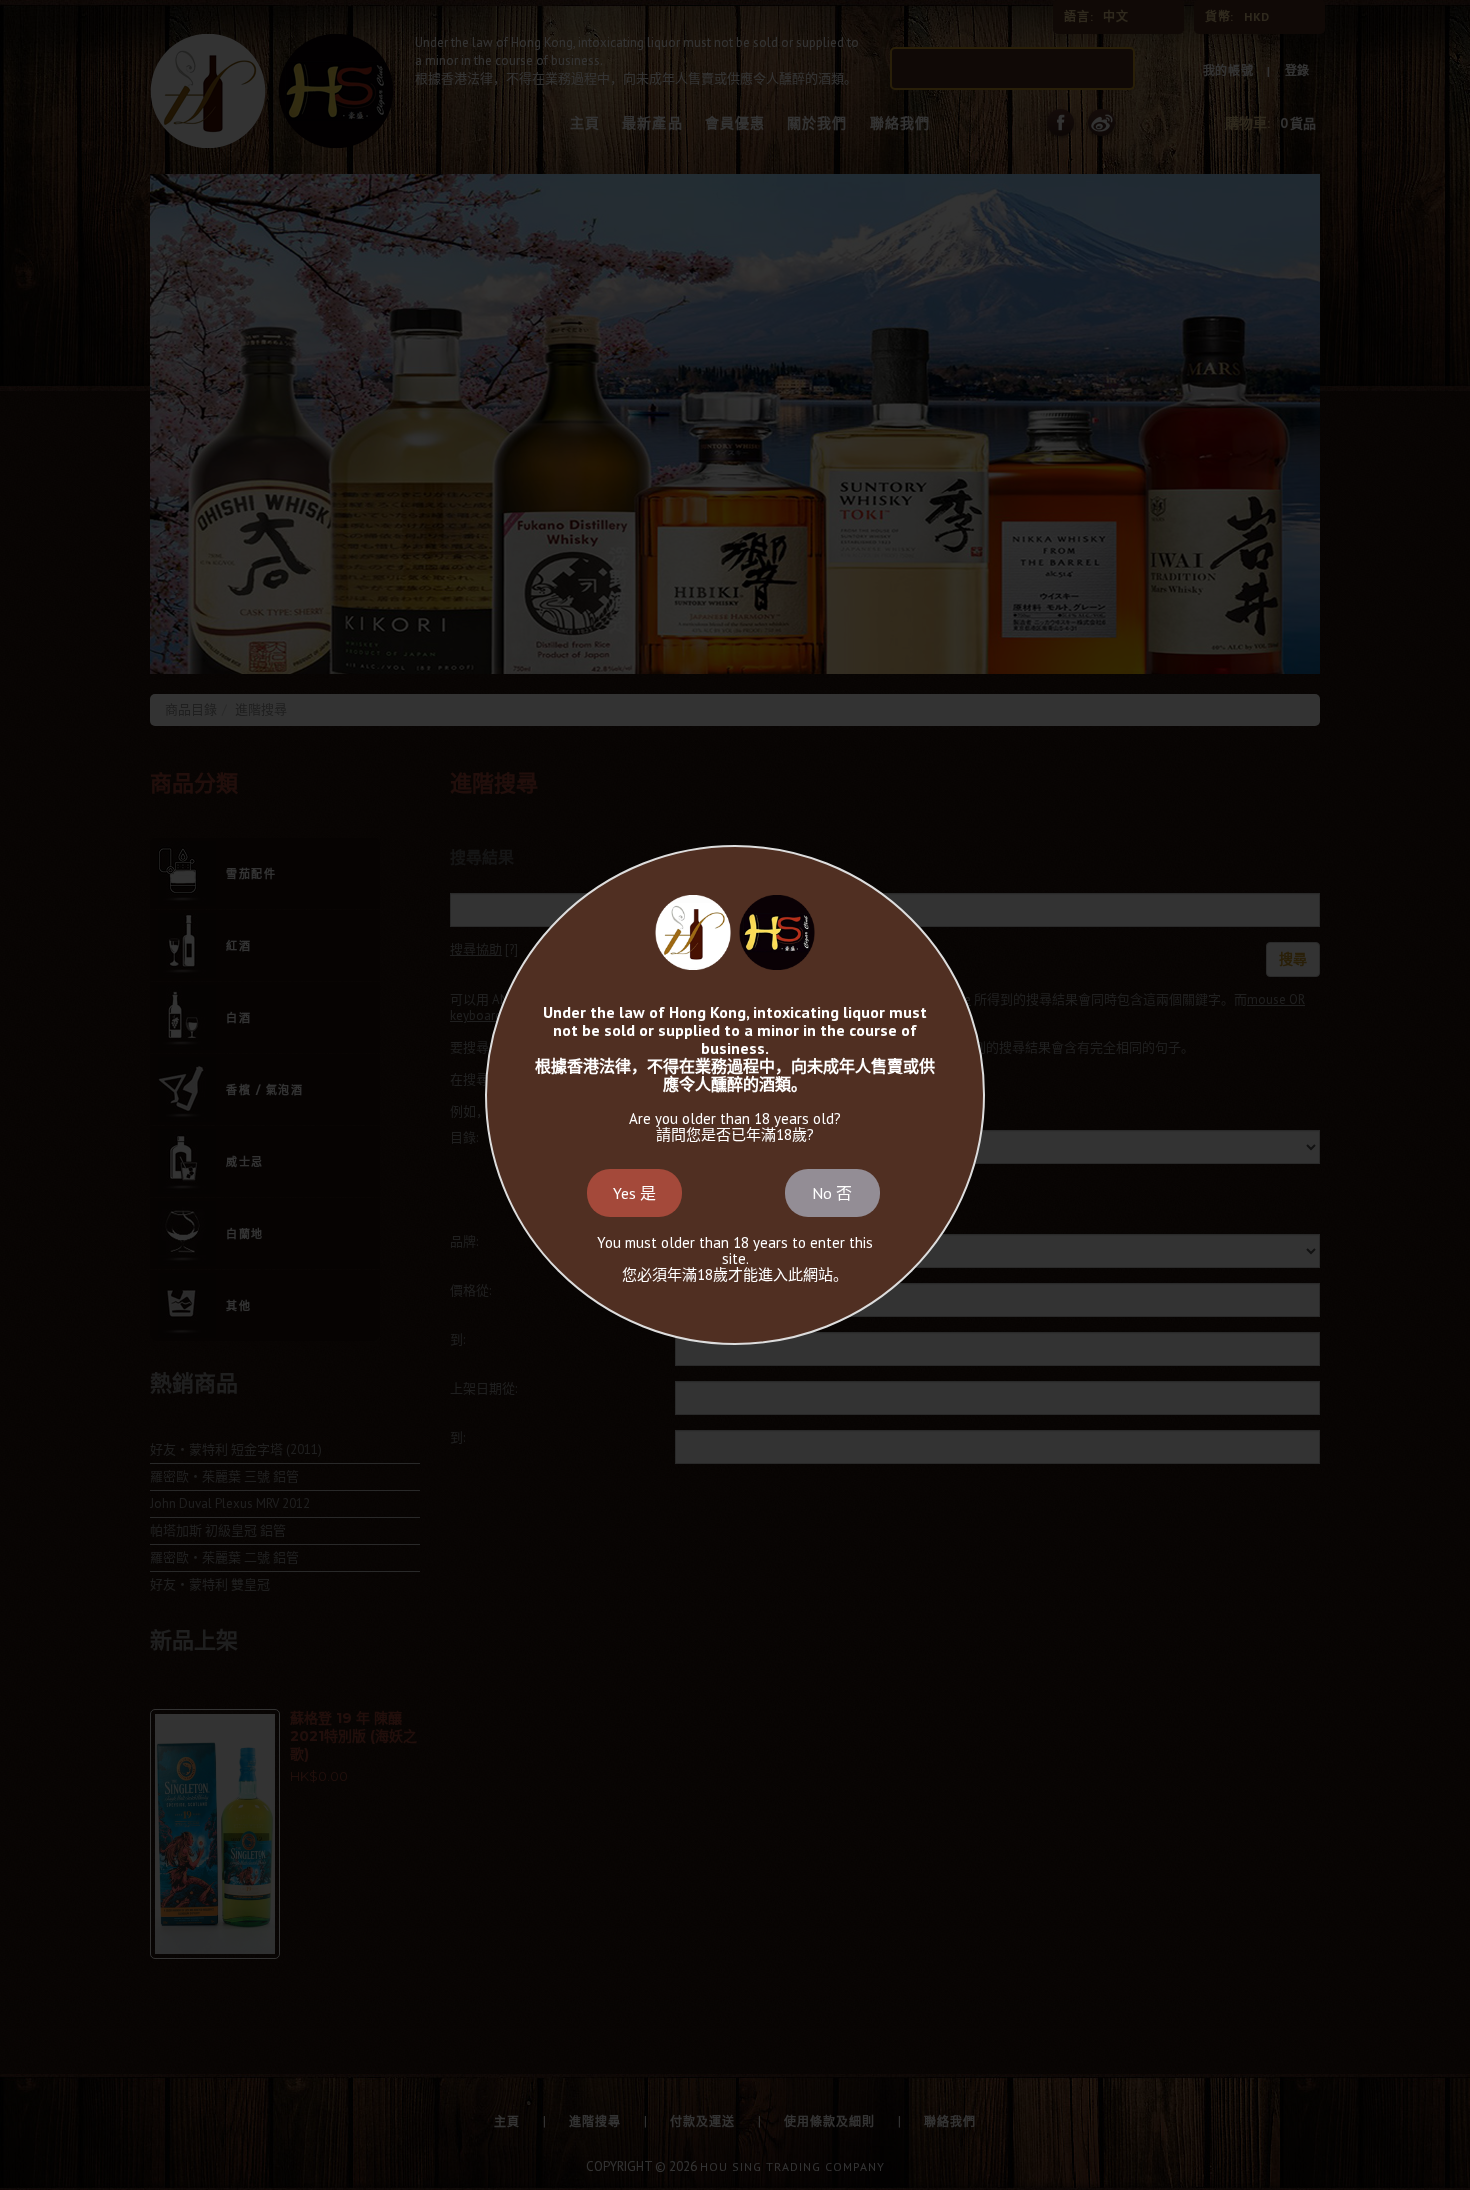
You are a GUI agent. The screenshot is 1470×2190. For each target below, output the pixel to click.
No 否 (832, 1193)
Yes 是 (634, 1193)
